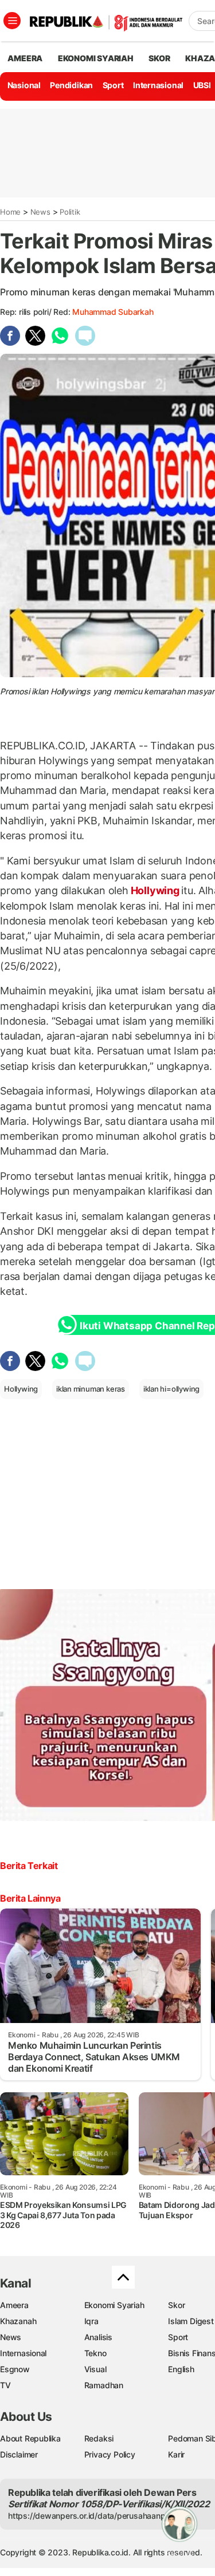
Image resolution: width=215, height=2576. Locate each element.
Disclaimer (19, 2454)
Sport (113, 85)
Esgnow (15, 2369)
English (181, 2369)
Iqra (91, 2321)
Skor (176, 2305)
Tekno (95, 2353)
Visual (95, 2369)
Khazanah (18, 2321)
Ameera (14, 2305)
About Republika (30, 2438)
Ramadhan (104, 2385)
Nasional (24, 85)
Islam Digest (191, 2321)
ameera (25, 58)
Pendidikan (71, 85)
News (40, 212)
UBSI (202, 85)
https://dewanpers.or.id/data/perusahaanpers (93, 2516)
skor (159, 58)
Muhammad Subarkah (113, 312)
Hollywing (155, 890)
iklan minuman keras (91, 1389)
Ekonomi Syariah (96, 58)
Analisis (98, 2337)
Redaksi (99, 2438)
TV (5, 2385)
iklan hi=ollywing (171, 1389)
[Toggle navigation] (12, 21)
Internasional (158, 85)
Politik (70, 212)
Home (10, 212)
